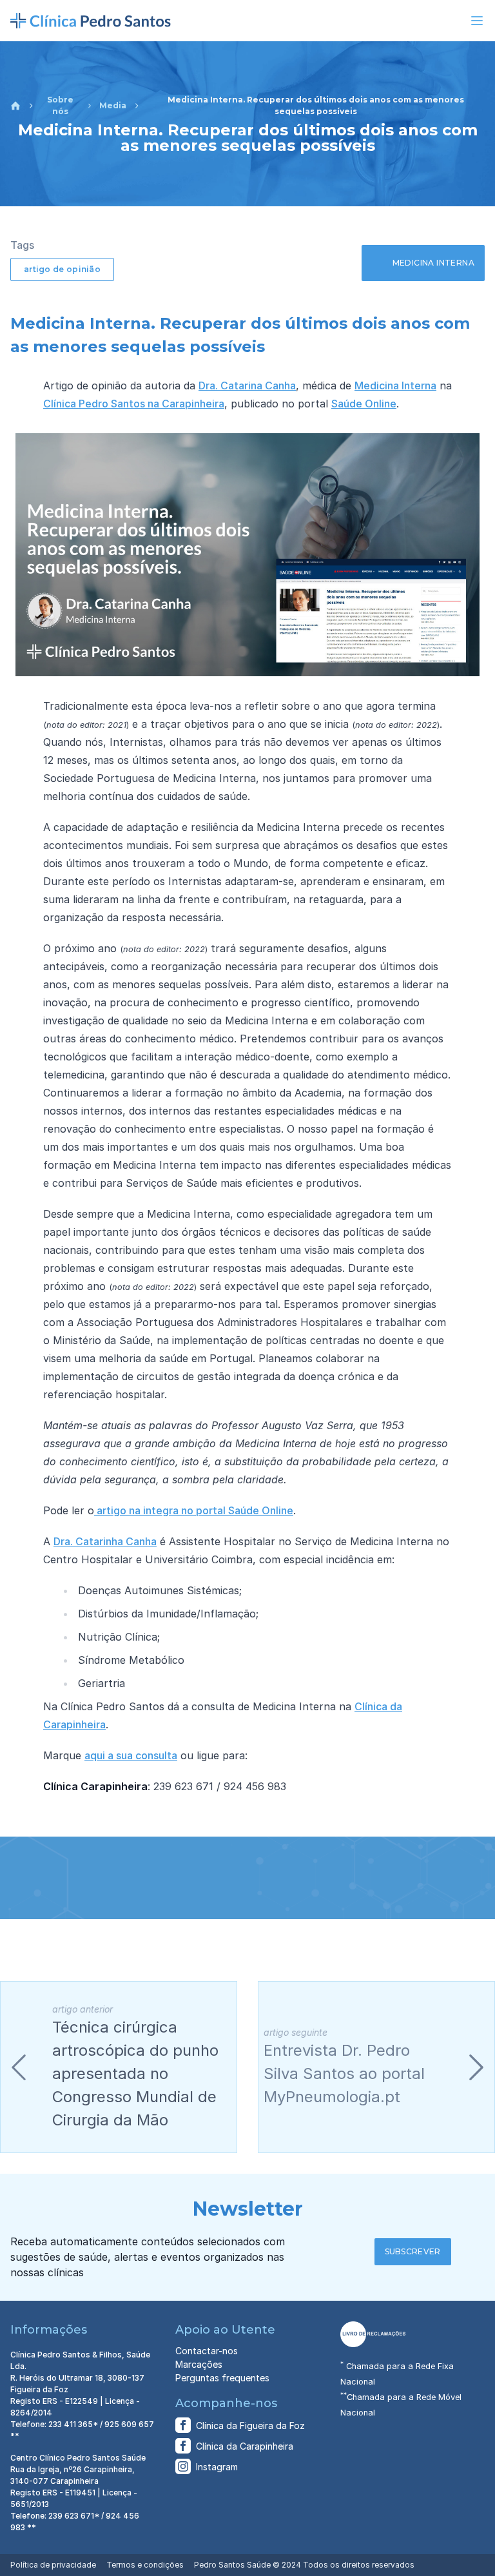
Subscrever (413, 2251)
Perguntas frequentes (222, 2378)
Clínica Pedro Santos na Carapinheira (134, 404)
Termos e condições (145, 2565)
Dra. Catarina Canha (247, 385)
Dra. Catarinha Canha (105, 1541)
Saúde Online (364, 404)
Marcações (199, 2364)
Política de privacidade (53, 2565)
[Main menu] (477, 21)
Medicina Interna (395, 385)
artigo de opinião (62, 269)
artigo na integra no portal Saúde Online (194, 1510)
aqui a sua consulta (131, 1755)
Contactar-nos (207, 2351)
